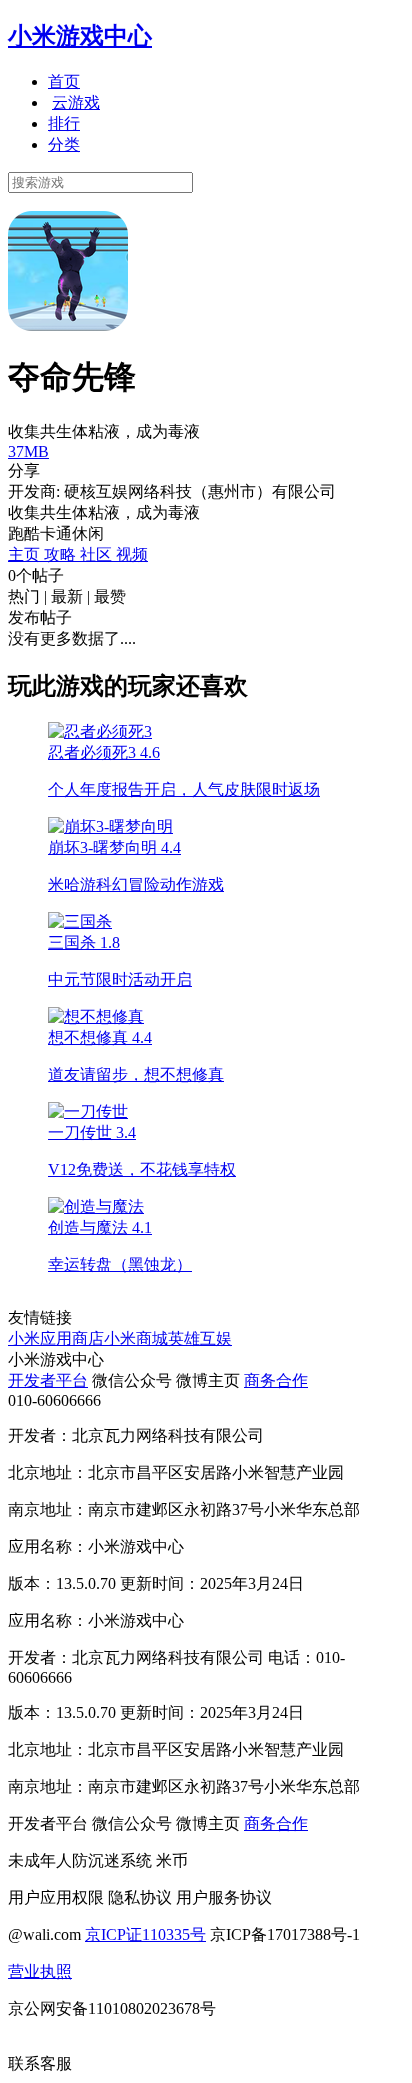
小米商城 (136, 1338)
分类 (64, 144)
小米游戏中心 (80, 36)
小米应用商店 (56, 1338)
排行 (64, 123)
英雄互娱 (200, 1338)
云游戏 (76, 102)
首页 (64, 81)
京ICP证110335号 (145, 1934)
